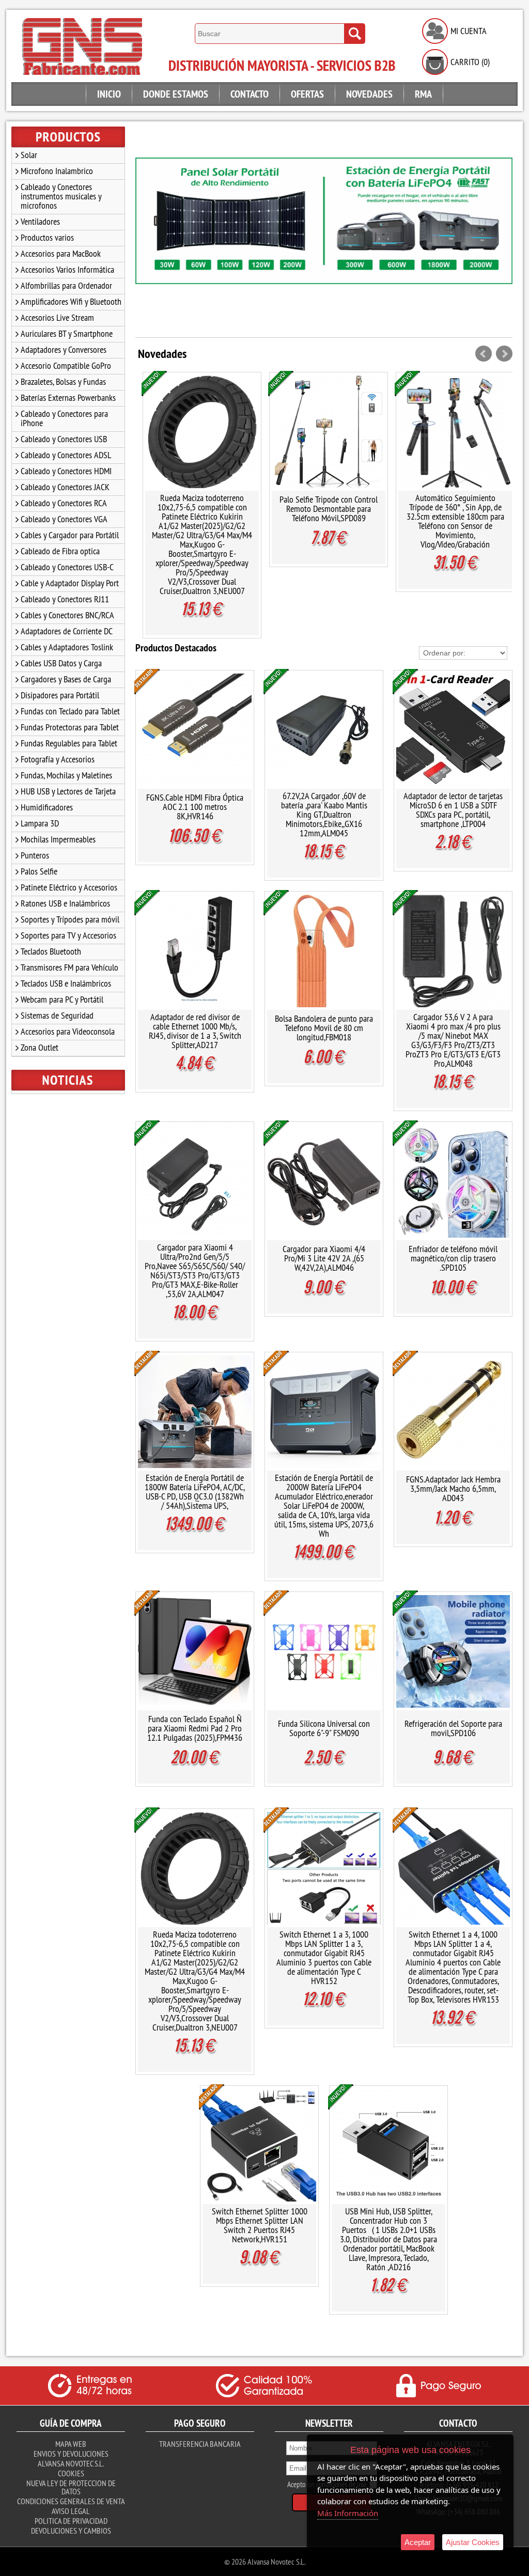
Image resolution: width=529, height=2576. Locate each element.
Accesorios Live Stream (57, 317)
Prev (484, 354)
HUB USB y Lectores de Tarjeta (68, 791)
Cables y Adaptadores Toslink (67, 647)
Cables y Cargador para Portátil (70, 535)
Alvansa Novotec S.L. (71, 2463)
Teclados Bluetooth (51, 951)
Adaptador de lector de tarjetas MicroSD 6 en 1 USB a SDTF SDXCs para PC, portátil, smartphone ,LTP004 (453, 810)
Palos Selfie (39, 871)
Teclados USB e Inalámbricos (66, 983)
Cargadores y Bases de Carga (66, 679)
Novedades (369, 94)
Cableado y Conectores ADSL (66, 455)
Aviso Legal (71, 2511)
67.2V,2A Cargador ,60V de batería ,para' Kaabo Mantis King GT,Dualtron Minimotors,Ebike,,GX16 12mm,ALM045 (324, 814)
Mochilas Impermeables (58, 839)
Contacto (250, 94)
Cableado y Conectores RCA (64, 503)
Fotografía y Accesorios (58, 759)
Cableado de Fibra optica (60, 551)
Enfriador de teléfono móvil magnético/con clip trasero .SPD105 (453, 1258)
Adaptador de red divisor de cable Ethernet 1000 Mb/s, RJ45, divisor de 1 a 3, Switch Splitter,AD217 (195, 1031)
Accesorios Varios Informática (67, 269)
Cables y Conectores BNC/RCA (67, 615)
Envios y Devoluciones (71, 2454)
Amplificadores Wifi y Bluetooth (71, 301)
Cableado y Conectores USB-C (67, 567)
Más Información (348, 2513)
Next (500, 235)
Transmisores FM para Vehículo (69, 967)
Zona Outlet (40, 1047)
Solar (29, 155)
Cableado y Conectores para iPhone (64, 418)
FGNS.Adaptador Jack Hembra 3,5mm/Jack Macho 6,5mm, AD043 (453, 1488)
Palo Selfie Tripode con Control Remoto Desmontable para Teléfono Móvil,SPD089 (202, 509)
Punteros (35, 855)
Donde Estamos (176, 94)
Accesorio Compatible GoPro (66, 365)
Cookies (71, 2473)
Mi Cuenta (469, 31)
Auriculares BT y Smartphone (67, 333)
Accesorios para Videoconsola (68, 1031)
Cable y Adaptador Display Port (70, 583)
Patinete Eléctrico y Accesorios (69, 887)
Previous (148, 235)
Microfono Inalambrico (57, 171)
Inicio (109, 94)
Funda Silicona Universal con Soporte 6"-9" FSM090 (324, 1728)
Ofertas (307, 94)
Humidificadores (47, 807)
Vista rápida (203, 432)
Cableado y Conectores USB (64, 439)
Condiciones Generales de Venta (71, 2501)
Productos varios (47, 237)
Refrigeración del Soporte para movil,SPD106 (453, 1728)
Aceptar (418, 2542)
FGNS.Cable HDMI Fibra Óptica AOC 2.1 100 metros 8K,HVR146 (195, 807)
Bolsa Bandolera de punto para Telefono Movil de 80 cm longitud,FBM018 (324, 1028)
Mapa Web (71, 2444)
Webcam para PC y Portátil (62, 999)
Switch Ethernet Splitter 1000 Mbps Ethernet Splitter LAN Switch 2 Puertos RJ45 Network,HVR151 (260, 2225)
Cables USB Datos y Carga (61, 663)
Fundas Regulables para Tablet (69, 743)
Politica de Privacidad (71, 2521)
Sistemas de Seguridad (57, 1015)
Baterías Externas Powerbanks (68, 397)
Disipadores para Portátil (60, 695)
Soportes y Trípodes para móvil (70, 919)
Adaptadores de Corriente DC (67, 631)
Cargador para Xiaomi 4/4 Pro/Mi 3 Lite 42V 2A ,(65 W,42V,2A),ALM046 (455, 509)
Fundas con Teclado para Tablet (70, 711)
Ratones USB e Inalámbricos (65, 903)
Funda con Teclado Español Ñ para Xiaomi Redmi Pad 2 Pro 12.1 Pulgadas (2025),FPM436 (195, 1728)
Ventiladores (40, 221)
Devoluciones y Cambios (71, 2531)
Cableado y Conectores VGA (64, 519)
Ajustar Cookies (473, 2542)
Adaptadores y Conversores (64, 349)
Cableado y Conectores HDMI (66, 471)
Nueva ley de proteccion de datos (71, 2487)
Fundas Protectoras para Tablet (70, 727)
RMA (423, 94)
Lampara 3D (40, 823)
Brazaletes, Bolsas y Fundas (63, 381)
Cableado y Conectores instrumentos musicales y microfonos (61, 196)
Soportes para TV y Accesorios (68, 935)
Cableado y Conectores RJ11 (65, 599)
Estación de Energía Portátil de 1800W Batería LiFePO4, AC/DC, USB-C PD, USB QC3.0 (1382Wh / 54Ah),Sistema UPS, (195, 1492)
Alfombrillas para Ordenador (66, 285)
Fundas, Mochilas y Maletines (66, 775)
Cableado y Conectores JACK (65, 487)
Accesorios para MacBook (61, 253)
